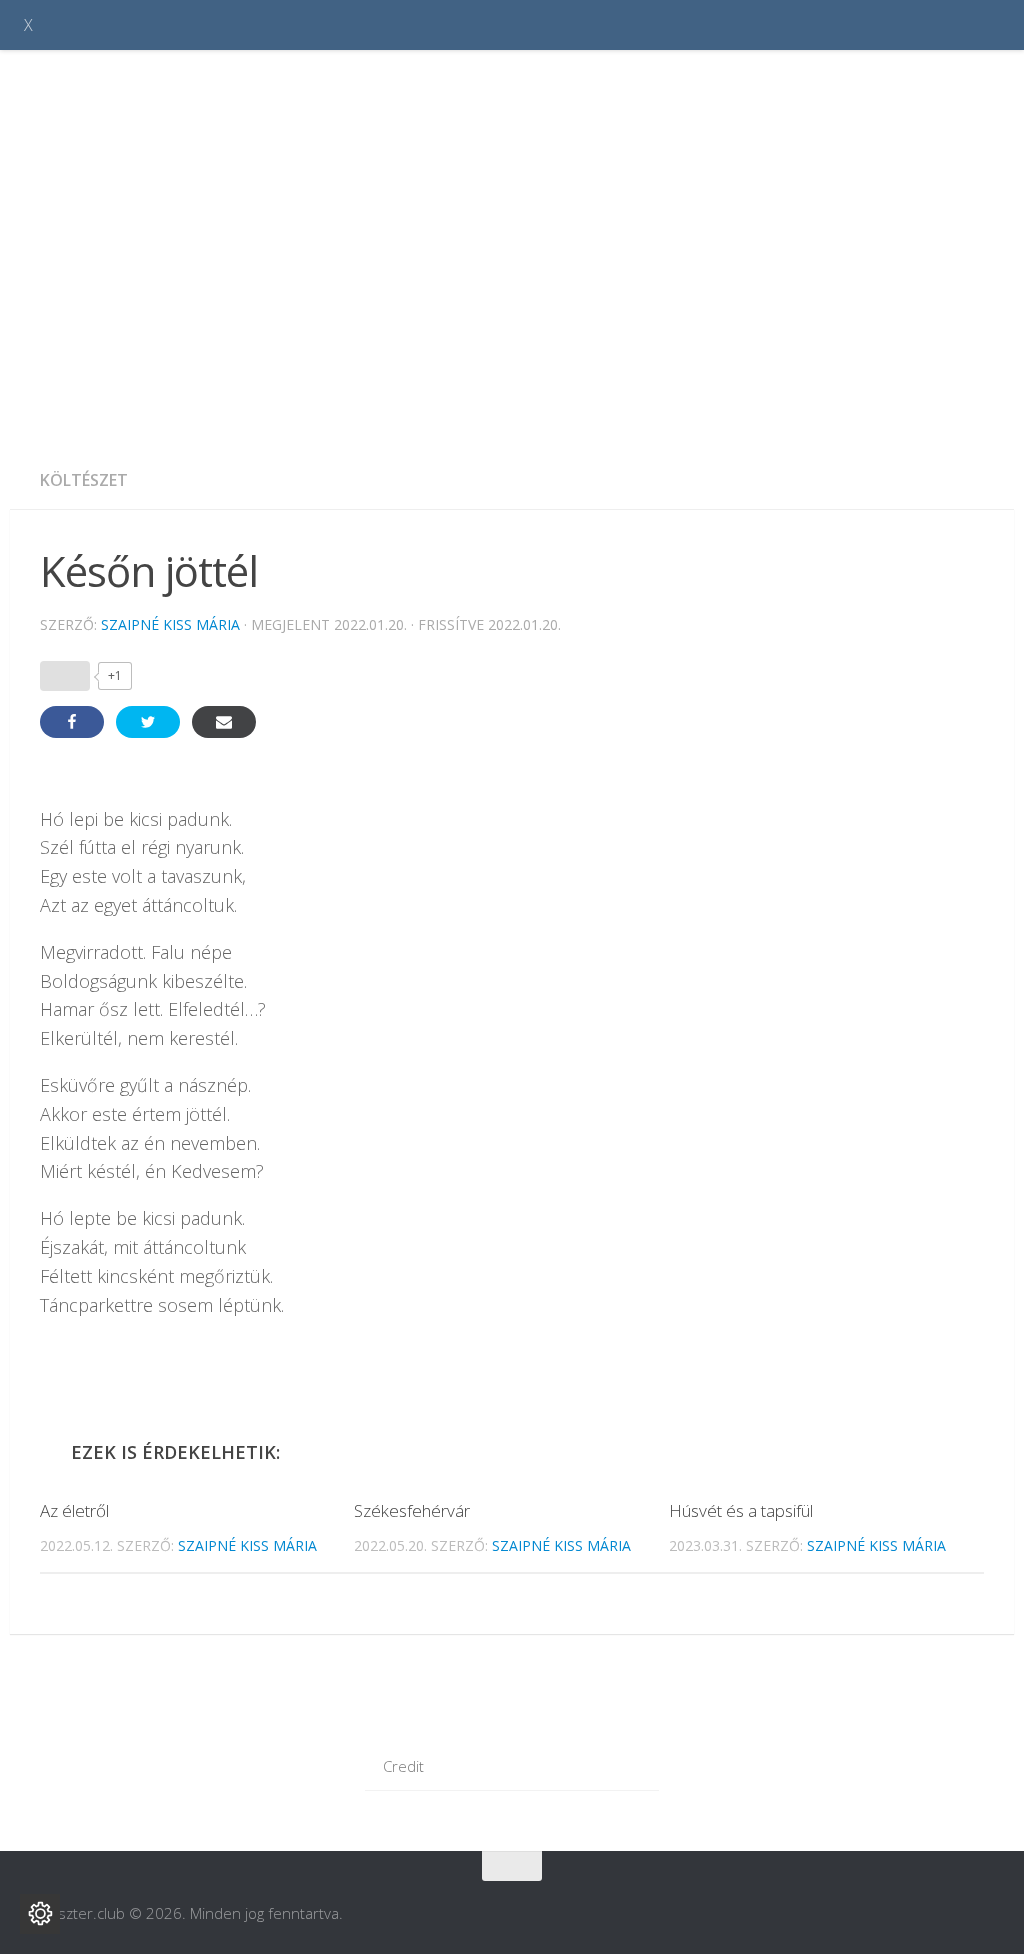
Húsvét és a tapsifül (741, 1510)
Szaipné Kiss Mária (170, 624)
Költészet (84, 480)
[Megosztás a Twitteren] (148, 722)
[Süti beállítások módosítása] (40, 1914)
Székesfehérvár (412, 1510)
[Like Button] (65, 676)
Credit (403, 1766)
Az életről (74, 1510)
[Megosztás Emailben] (224, 722)
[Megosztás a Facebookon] (72, 722)
